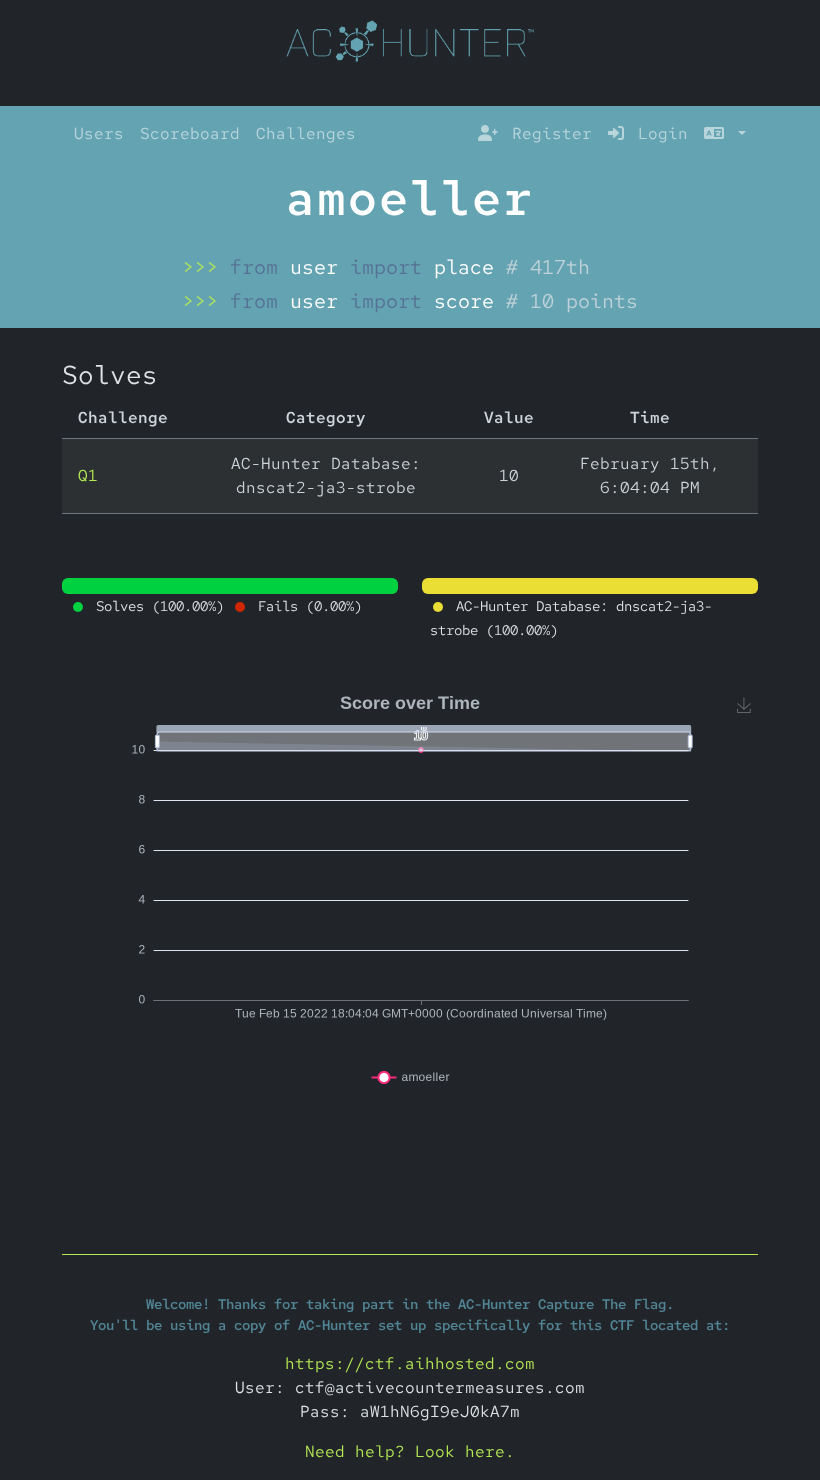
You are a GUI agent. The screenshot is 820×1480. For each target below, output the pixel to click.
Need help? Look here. (410, 1451)
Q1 (88, 475)
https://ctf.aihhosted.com (410, 1363)
